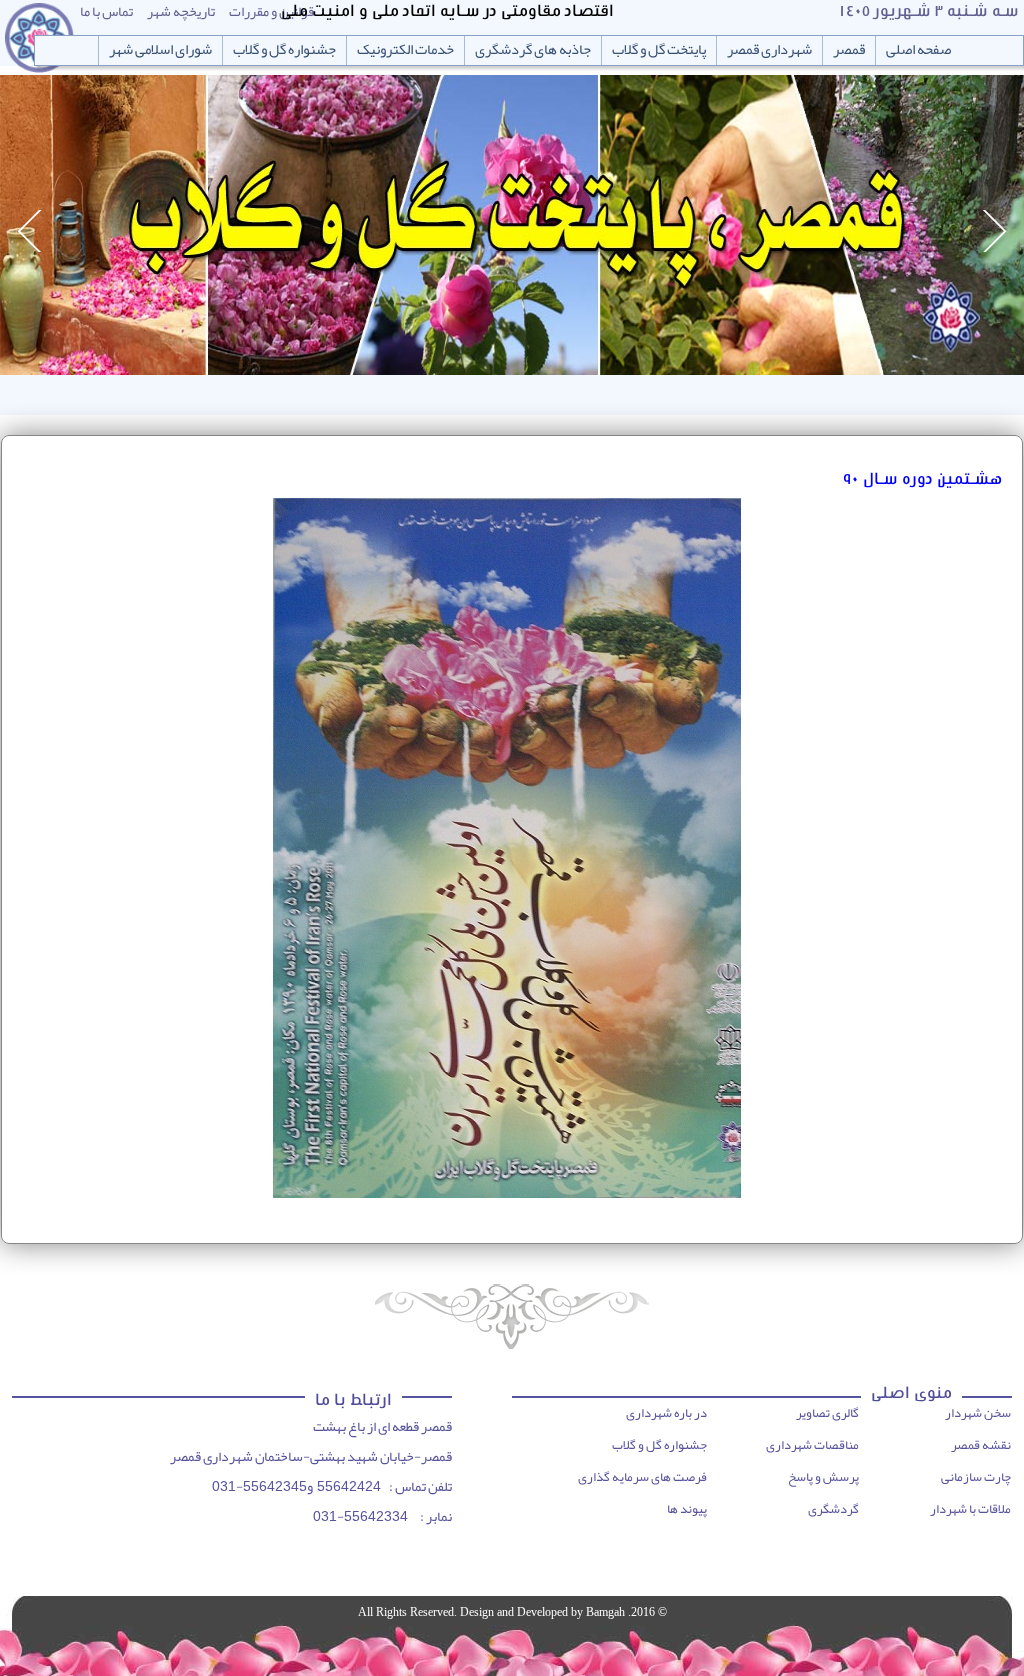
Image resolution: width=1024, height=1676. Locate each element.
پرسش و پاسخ (823, 1477)
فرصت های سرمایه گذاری (642, 1477)
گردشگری (833, 1509)
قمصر (849, 50)
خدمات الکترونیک (405, 50)
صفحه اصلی (918, 50)
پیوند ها (687, 1509)
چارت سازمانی (976, 1477)
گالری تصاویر (827, 1413)
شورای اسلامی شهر (160, 50)
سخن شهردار (978, 1413)
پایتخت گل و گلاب (659, 50)
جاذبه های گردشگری (533, 50)
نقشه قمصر (981, 1445)
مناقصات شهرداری (812, 1445)
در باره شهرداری (666, 1413)
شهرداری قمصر (769, 50)
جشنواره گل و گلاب (284, 50)
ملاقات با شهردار (970, 1509)
